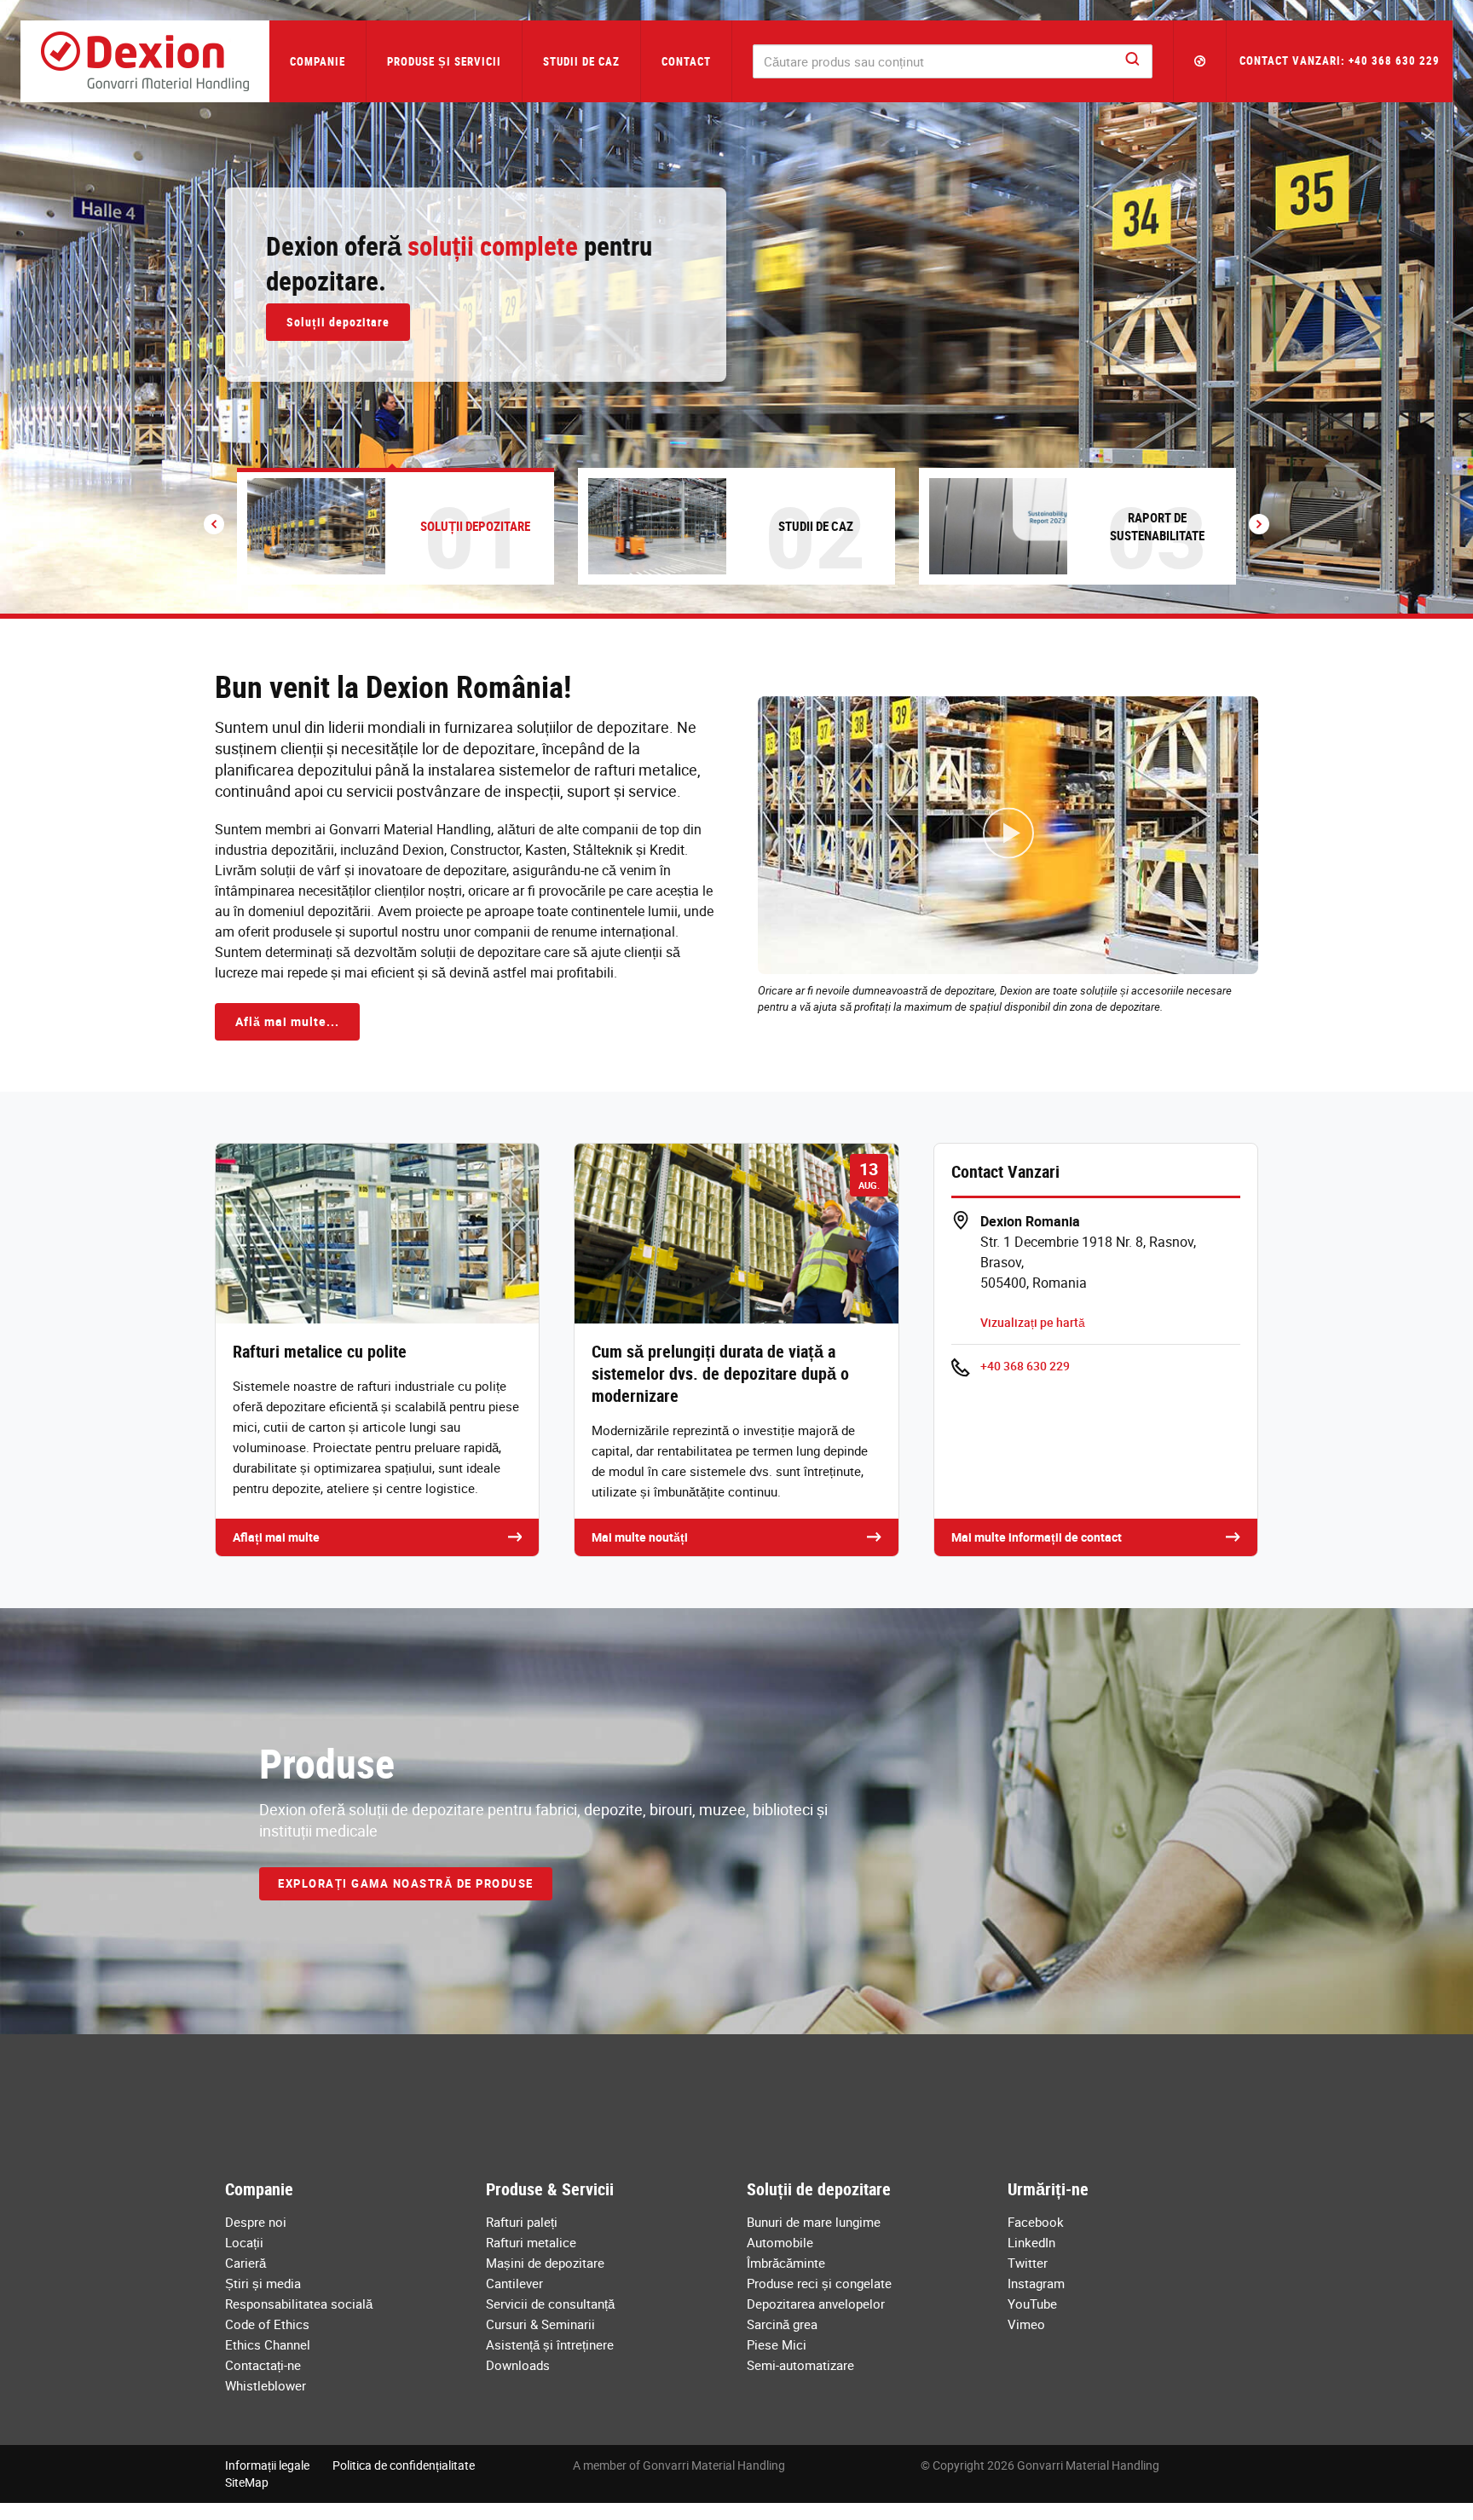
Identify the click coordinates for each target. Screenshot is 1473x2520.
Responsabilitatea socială (299, 2304)
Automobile (780, 2242)
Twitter (1028, 2263)
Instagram (1036, 2283)
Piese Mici (777, 2344)
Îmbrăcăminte (786, 2263)
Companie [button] (318, 61)
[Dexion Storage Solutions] (145, 61)
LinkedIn (1031, 2242)
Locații (244, 2242)
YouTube (1032, 2304)
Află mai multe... (287, 1021)
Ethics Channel (268, 2344)
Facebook (1036, 2222)
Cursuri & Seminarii (540, 2324)
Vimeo (1026, 2324)
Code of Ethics (267, 2324)
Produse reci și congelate (819, 2283)
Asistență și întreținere (550, 2344)
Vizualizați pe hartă (1033, 1322)
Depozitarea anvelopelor (816, 2304)
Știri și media (263, 2283)
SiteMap (247, 2482)
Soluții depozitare (338, 322)
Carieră (245, 2263)
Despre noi (256, 2222)
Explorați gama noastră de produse (406, 1883)
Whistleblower (266, 2385)
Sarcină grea (782, 2324)
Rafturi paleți (522, 2222)
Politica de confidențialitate (404, 2465)
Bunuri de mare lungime (814, 2222)
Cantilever (514, 2283)
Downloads (518, 2365)
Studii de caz (581, 61)
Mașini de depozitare (545, 2263)
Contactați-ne (263, 2365)
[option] (736, 307)
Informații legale (267, 2465)
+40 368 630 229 (1025, 1366)
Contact (686, 61)
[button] (1200, 61)
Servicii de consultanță (550, 2304)
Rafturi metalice (531, 2242)
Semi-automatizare (800, 2365)
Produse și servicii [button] (444, 61)
